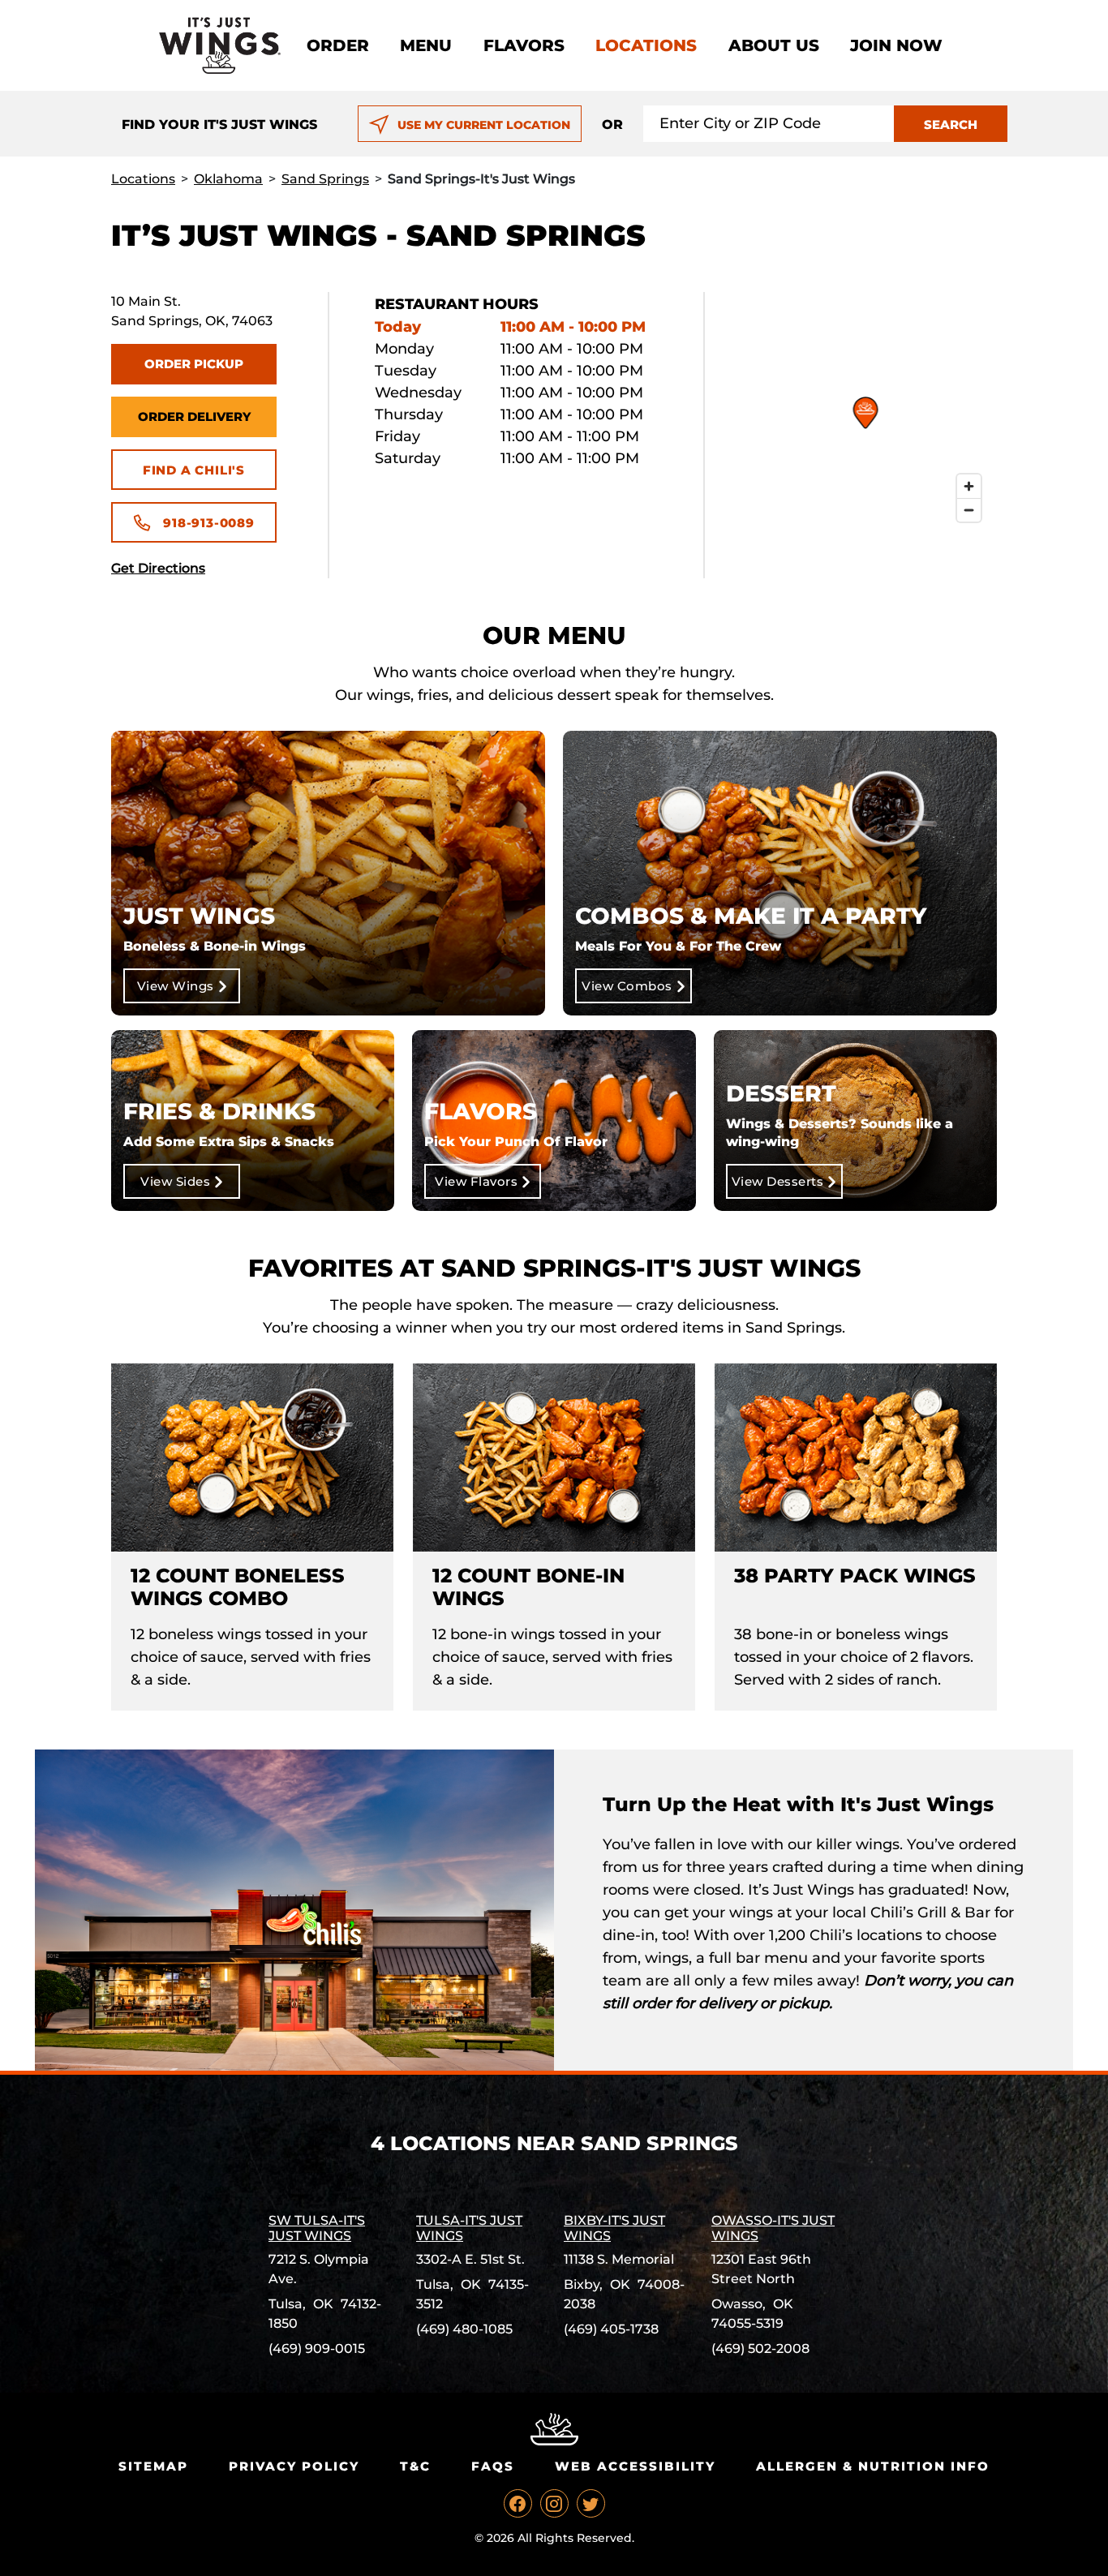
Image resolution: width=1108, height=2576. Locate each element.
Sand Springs (325, 179)
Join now (896, 45)
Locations (646, 45)
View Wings (176, 986)
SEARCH (951, 125)
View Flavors (476, 1181)
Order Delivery (194, 416)
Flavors (524, 45)
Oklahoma (228, 179)
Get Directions (158, 568)
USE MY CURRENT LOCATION (484, 125)
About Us (774, 45)
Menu (426, 45)
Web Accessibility (635, 2466)
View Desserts (778, 1181)
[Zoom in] (969, 486)
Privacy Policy (294, 2466)
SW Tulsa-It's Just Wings (317, 2228)
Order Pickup (194, 364)
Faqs (493, 2466)
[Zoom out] (969, 510)
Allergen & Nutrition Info (873, 2466)
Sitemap (153, 2466)
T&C (415, 2466)
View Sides (175, 1181)
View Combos (627, 986)
